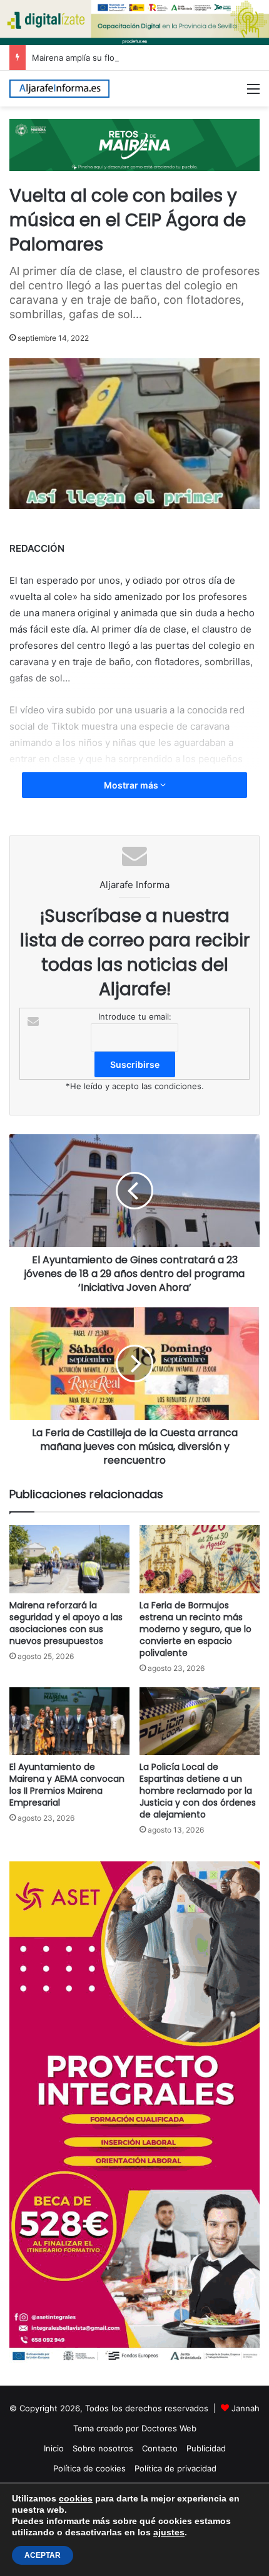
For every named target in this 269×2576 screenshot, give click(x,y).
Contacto (160, 2448)
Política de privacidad (175, 2468)
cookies (76, 2498)
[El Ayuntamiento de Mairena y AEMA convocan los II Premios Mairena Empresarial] (69, 1721)
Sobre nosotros (103, 2448)
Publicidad (206, 2448)
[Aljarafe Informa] (59, 89)
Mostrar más (132, 785)
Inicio (54, 2448)
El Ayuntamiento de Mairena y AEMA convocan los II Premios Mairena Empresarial (67, 1785)
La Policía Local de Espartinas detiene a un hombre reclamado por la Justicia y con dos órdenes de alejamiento (198, 1791)
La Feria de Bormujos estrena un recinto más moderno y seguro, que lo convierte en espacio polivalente (195, 1629)
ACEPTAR (43, 2555)
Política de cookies (89, 2468)
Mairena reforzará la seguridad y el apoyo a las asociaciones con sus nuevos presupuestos (66, 1623)
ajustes (169, 2532)
